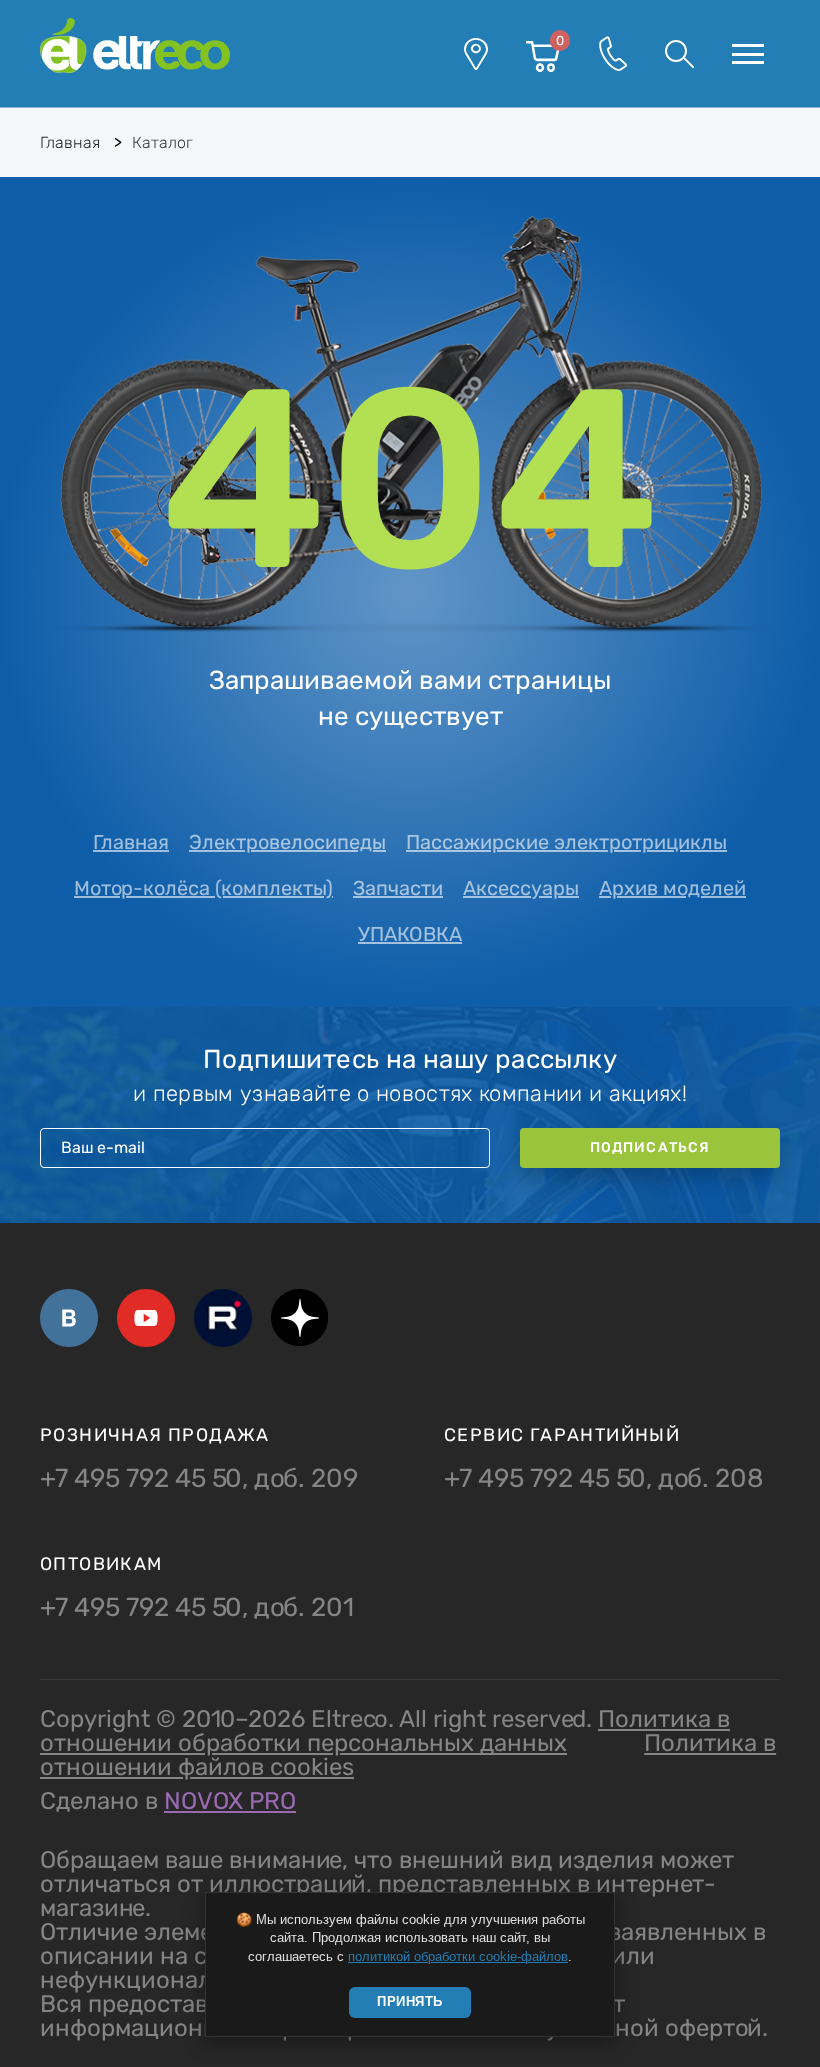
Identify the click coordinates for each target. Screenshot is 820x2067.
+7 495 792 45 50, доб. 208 (604, 1479)
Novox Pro (230, 1801)
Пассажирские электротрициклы (566, 842)
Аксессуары (521, 888)
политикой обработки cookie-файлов (458, 1956)
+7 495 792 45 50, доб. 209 (199, 1479)
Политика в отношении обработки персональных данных (385, 1731)
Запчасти (398, 888)
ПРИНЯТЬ (410, 2001)
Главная (131, 842)
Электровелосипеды (287, 842)
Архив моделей (672, 888)
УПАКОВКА (410, 934)
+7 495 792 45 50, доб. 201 (197, 1608)
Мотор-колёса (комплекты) (203, 888)
